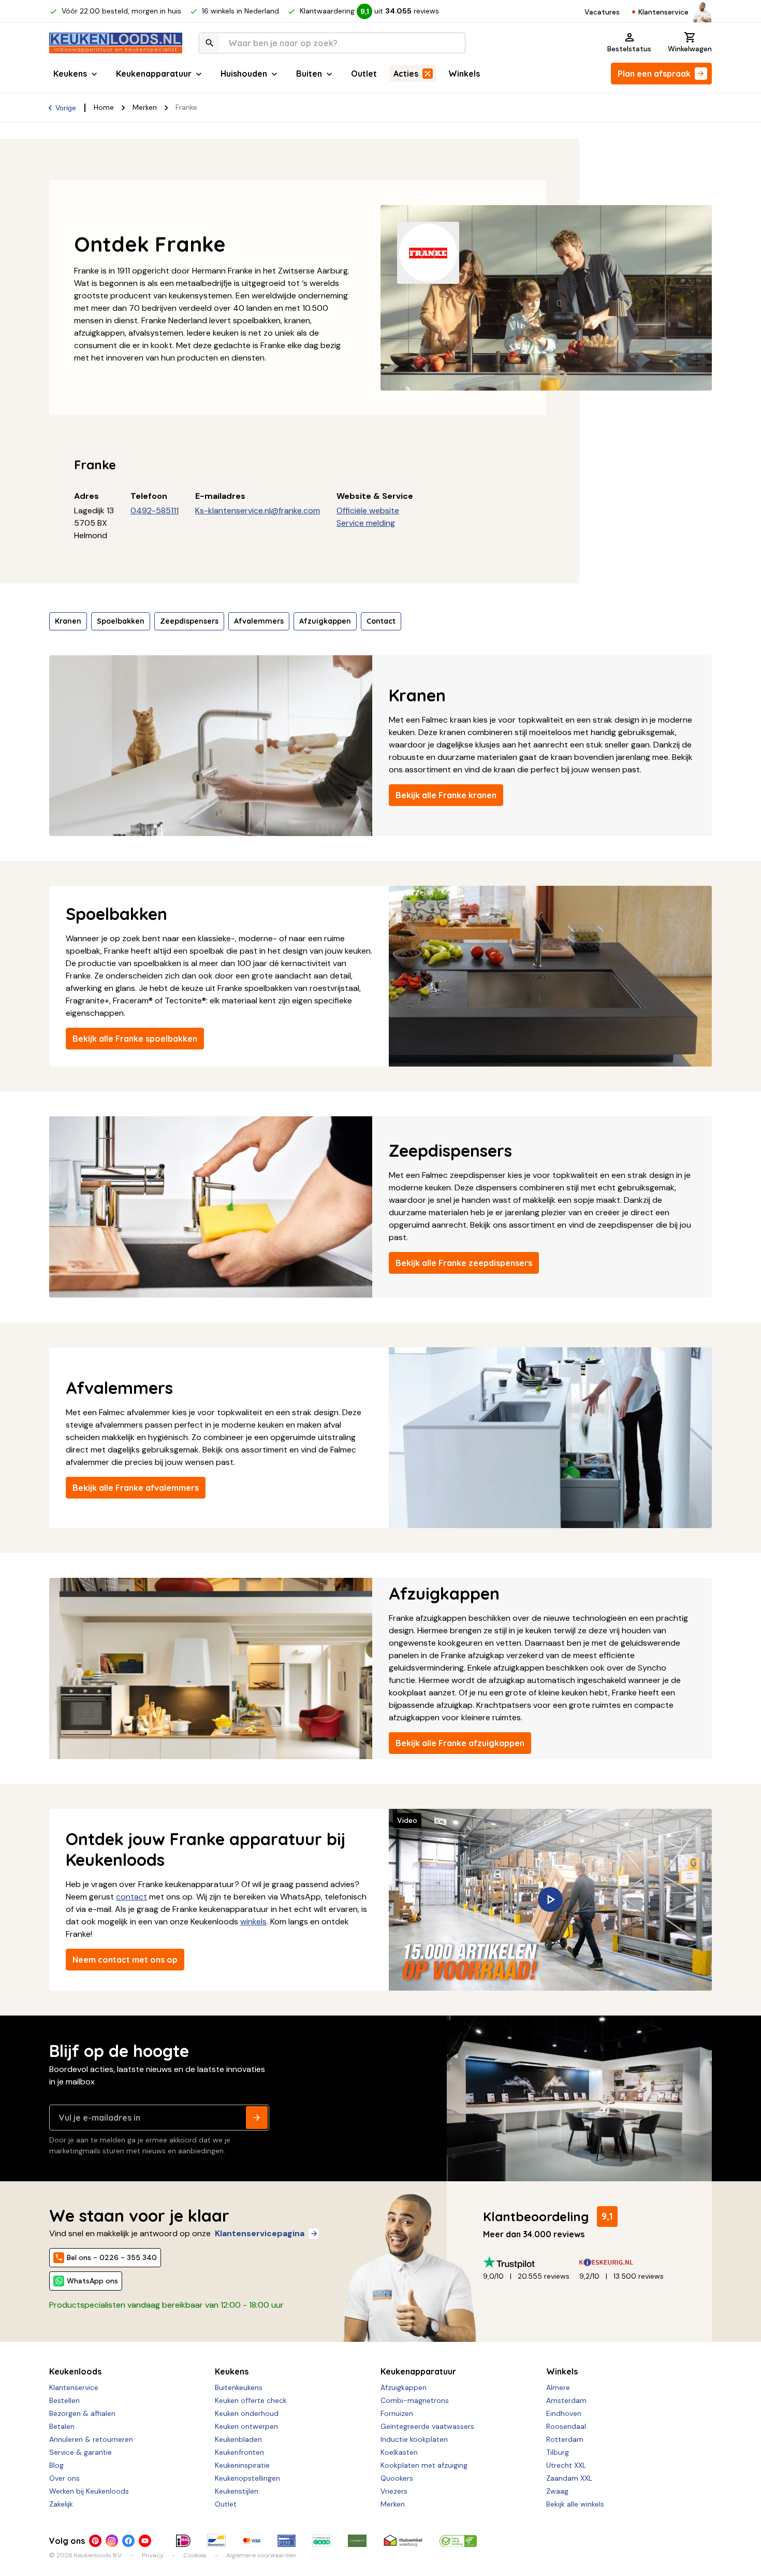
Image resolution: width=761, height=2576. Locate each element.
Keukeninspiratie (242, 2465)
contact (131, 1897)
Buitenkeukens (239, 2387)
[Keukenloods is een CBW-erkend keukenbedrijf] (458, 2541)
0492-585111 (155, 510)
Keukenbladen (238, 2439)
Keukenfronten (239, 2452)
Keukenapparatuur (154, 74)
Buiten (309, 74)
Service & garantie (81, 2452)
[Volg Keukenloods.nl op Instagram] (112, 2541)
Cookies (195, 2555)
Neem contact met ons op (125, 1960)
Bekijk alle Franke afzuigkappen (460, 1743)
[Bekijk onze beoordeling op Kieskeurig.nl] (627, 2262)
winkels (253, 1922)
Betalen (62, 2426)
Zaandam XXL (569, 2478)
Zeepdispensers (189, 621)
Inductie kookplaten (414, 2439)
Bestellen (64, 2400)
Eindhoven (564, 2413)
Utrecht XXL (566, 2465)
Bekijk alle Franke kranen (446, 795)
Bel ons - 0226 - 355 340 (112, 2257)
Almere (558, 2387)
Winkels (464, 74)
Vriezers (394, 2491)
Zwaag (557, 2491)
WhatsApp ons (92, 2281)
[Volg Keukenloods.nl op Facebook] (128, 2541)
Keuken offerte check (251, 2400)
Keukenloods (75, 2371)
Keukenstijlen (237, 2491)
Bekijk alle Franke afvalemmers (136, 1488)
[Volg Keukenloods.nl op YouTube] (145, 2541)
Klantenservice (663, 12)
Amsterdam (566, 2400)
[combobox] (332, 43)
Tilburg (558, 2452)
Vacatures (602, 12)
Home (104, 107)
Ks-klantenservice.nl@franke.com (258, 510)
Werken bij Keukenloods (89, 2491)
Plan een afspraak (654, 74)
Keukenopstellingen (247, 2478)
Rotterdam (565, 2439)
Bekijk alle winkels (575, 2504)
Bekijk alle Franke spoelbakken (135, 1039)
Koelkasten (399, 2452)
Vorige (66, 108)
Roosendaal (566, 2426)
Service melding (366, 523)
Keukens (70, 74)
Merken (145, 107)
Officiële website (368, 510)
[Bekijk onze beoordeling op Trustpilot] (531, 2262)
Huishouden (244, 74)
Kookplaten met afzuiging (424, 2465)
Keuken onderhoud (247, 2413)
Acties (406, 74)
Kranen (68, 621)
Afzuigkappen (325, 621)
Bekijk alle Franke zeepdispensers (464, 1263)
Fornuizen (397, 2413)
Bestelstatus (629, 49)
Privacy (153, 2555)
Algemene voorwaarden (261, 2555)
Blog (56, 2465)
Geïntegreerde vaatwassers (427, 2426)
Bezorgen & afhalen (82, 2413)
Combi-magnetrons (415, 2400)
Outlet (364, 74)
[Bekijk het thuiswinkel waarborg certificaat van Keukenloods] (403, 2541)
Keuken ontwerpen (246, 2426)
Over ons (64, 2478)
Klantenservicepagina (260, 2233)
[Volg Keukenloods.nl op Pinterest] (95, 2541)
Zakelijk (61, 2504)
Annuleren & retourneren (91, 2439)
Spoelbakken (121, 621)
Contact (381, 621)
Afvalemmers (259, 621)
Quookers (397, 2478)
